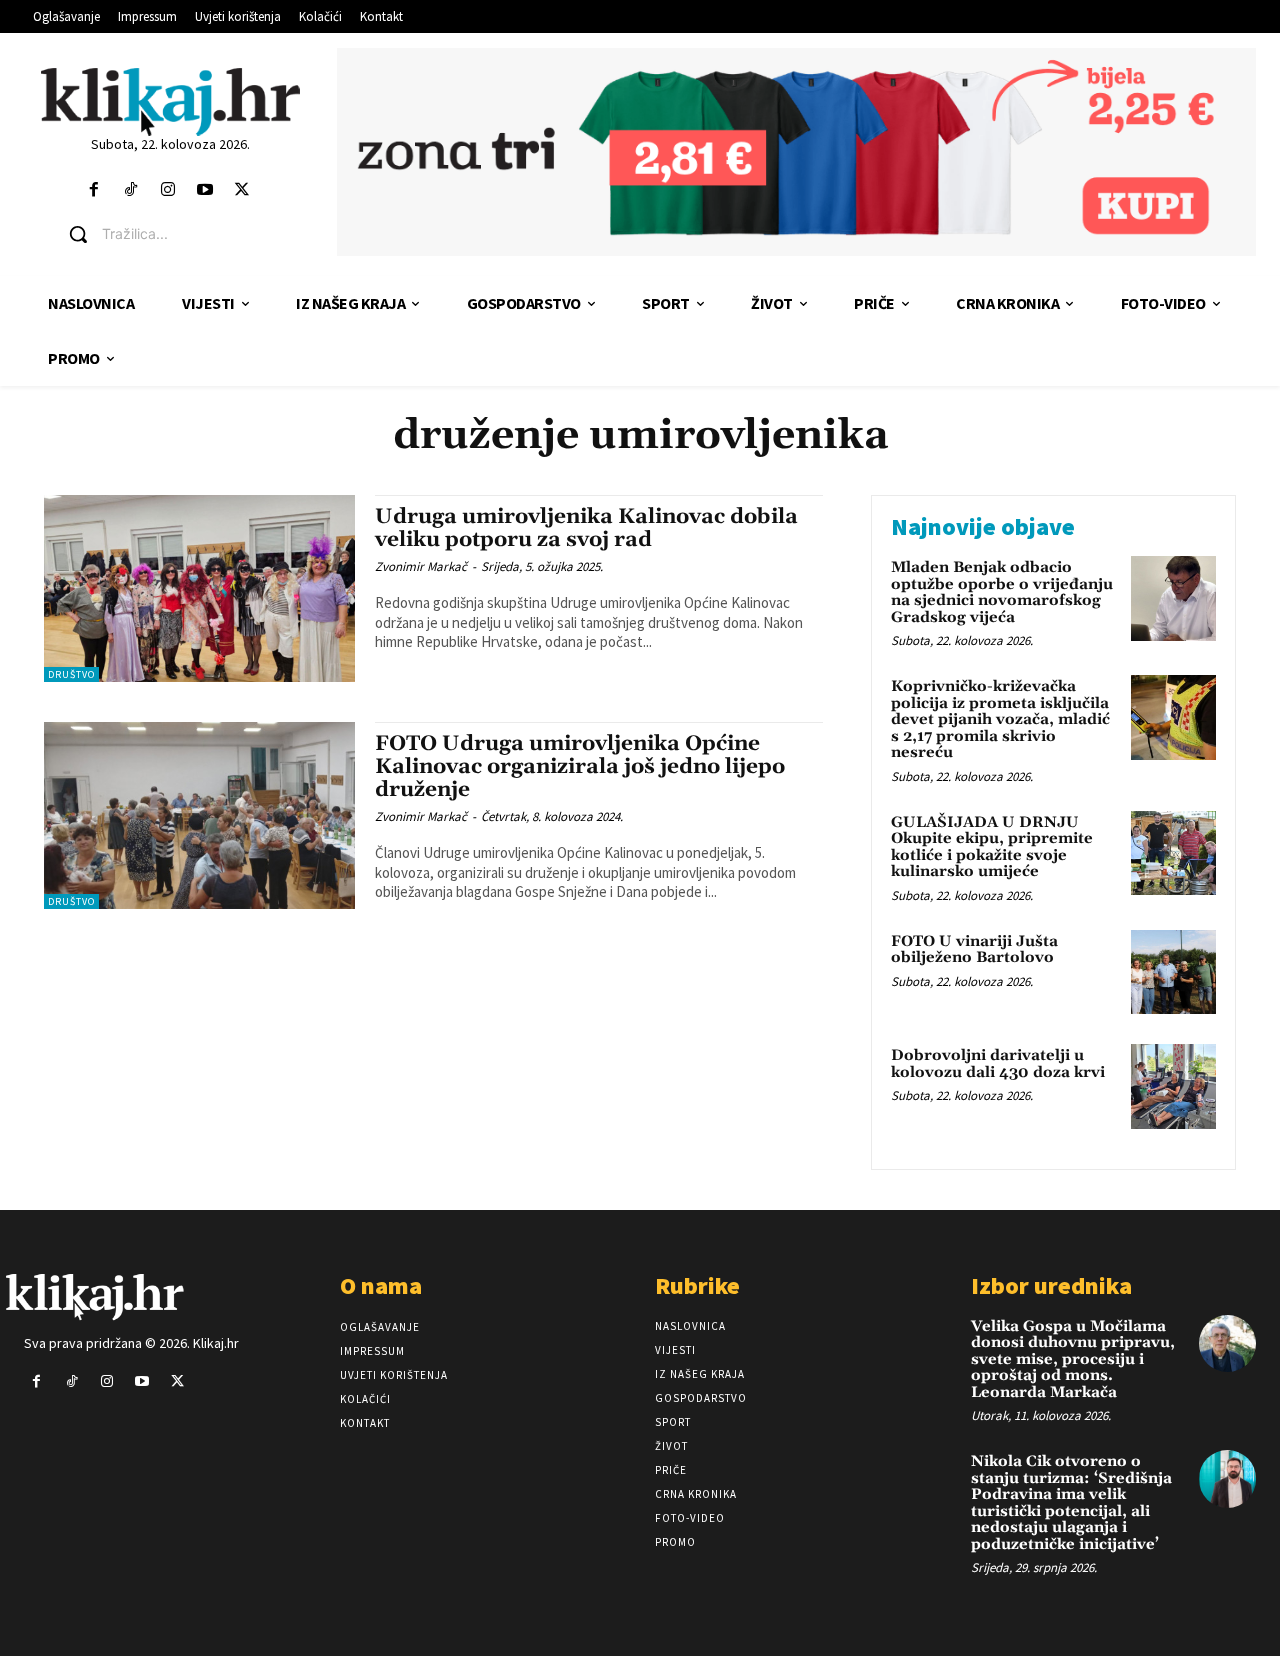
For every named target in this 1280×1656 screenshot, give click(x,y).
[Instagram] (167, 190)
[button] (185, 234)
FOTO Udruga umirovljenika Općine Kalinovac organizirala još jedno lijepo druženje (580, 767)
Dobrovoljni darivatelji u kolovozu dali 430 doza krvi (998, 1064)
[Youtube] (205, 190)
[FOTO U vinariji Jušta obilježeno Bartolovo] (1173, 972)
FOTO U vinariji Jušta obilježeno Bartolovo (974, 950)
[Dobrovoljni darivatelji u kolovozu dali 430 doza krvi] (1173, 1086)
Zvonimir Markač (421, 566)
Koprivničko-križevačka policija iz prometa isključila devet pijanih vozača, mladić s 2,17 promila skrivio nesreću (1000, 719)
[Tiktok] (130, 190)
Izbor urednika (1051, 1285)
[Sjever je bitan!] (170, 101)
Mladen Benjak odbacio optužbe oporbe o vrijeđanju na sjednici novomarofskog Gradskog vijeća (1002, 592)
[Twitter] (242, 190)
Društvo (71, 674)
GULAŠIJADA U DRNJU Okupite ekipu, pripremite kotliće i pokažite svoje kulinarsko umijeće (992, 847)
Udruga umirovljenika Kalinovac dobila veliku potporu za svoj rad (586, 528)
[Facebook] (93, 190)
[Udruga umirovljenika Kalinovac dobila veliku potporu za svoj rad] (199, 588)
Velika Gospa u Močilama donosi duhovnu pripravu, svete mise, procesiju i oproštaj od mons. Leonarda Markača (1073, 1359)
